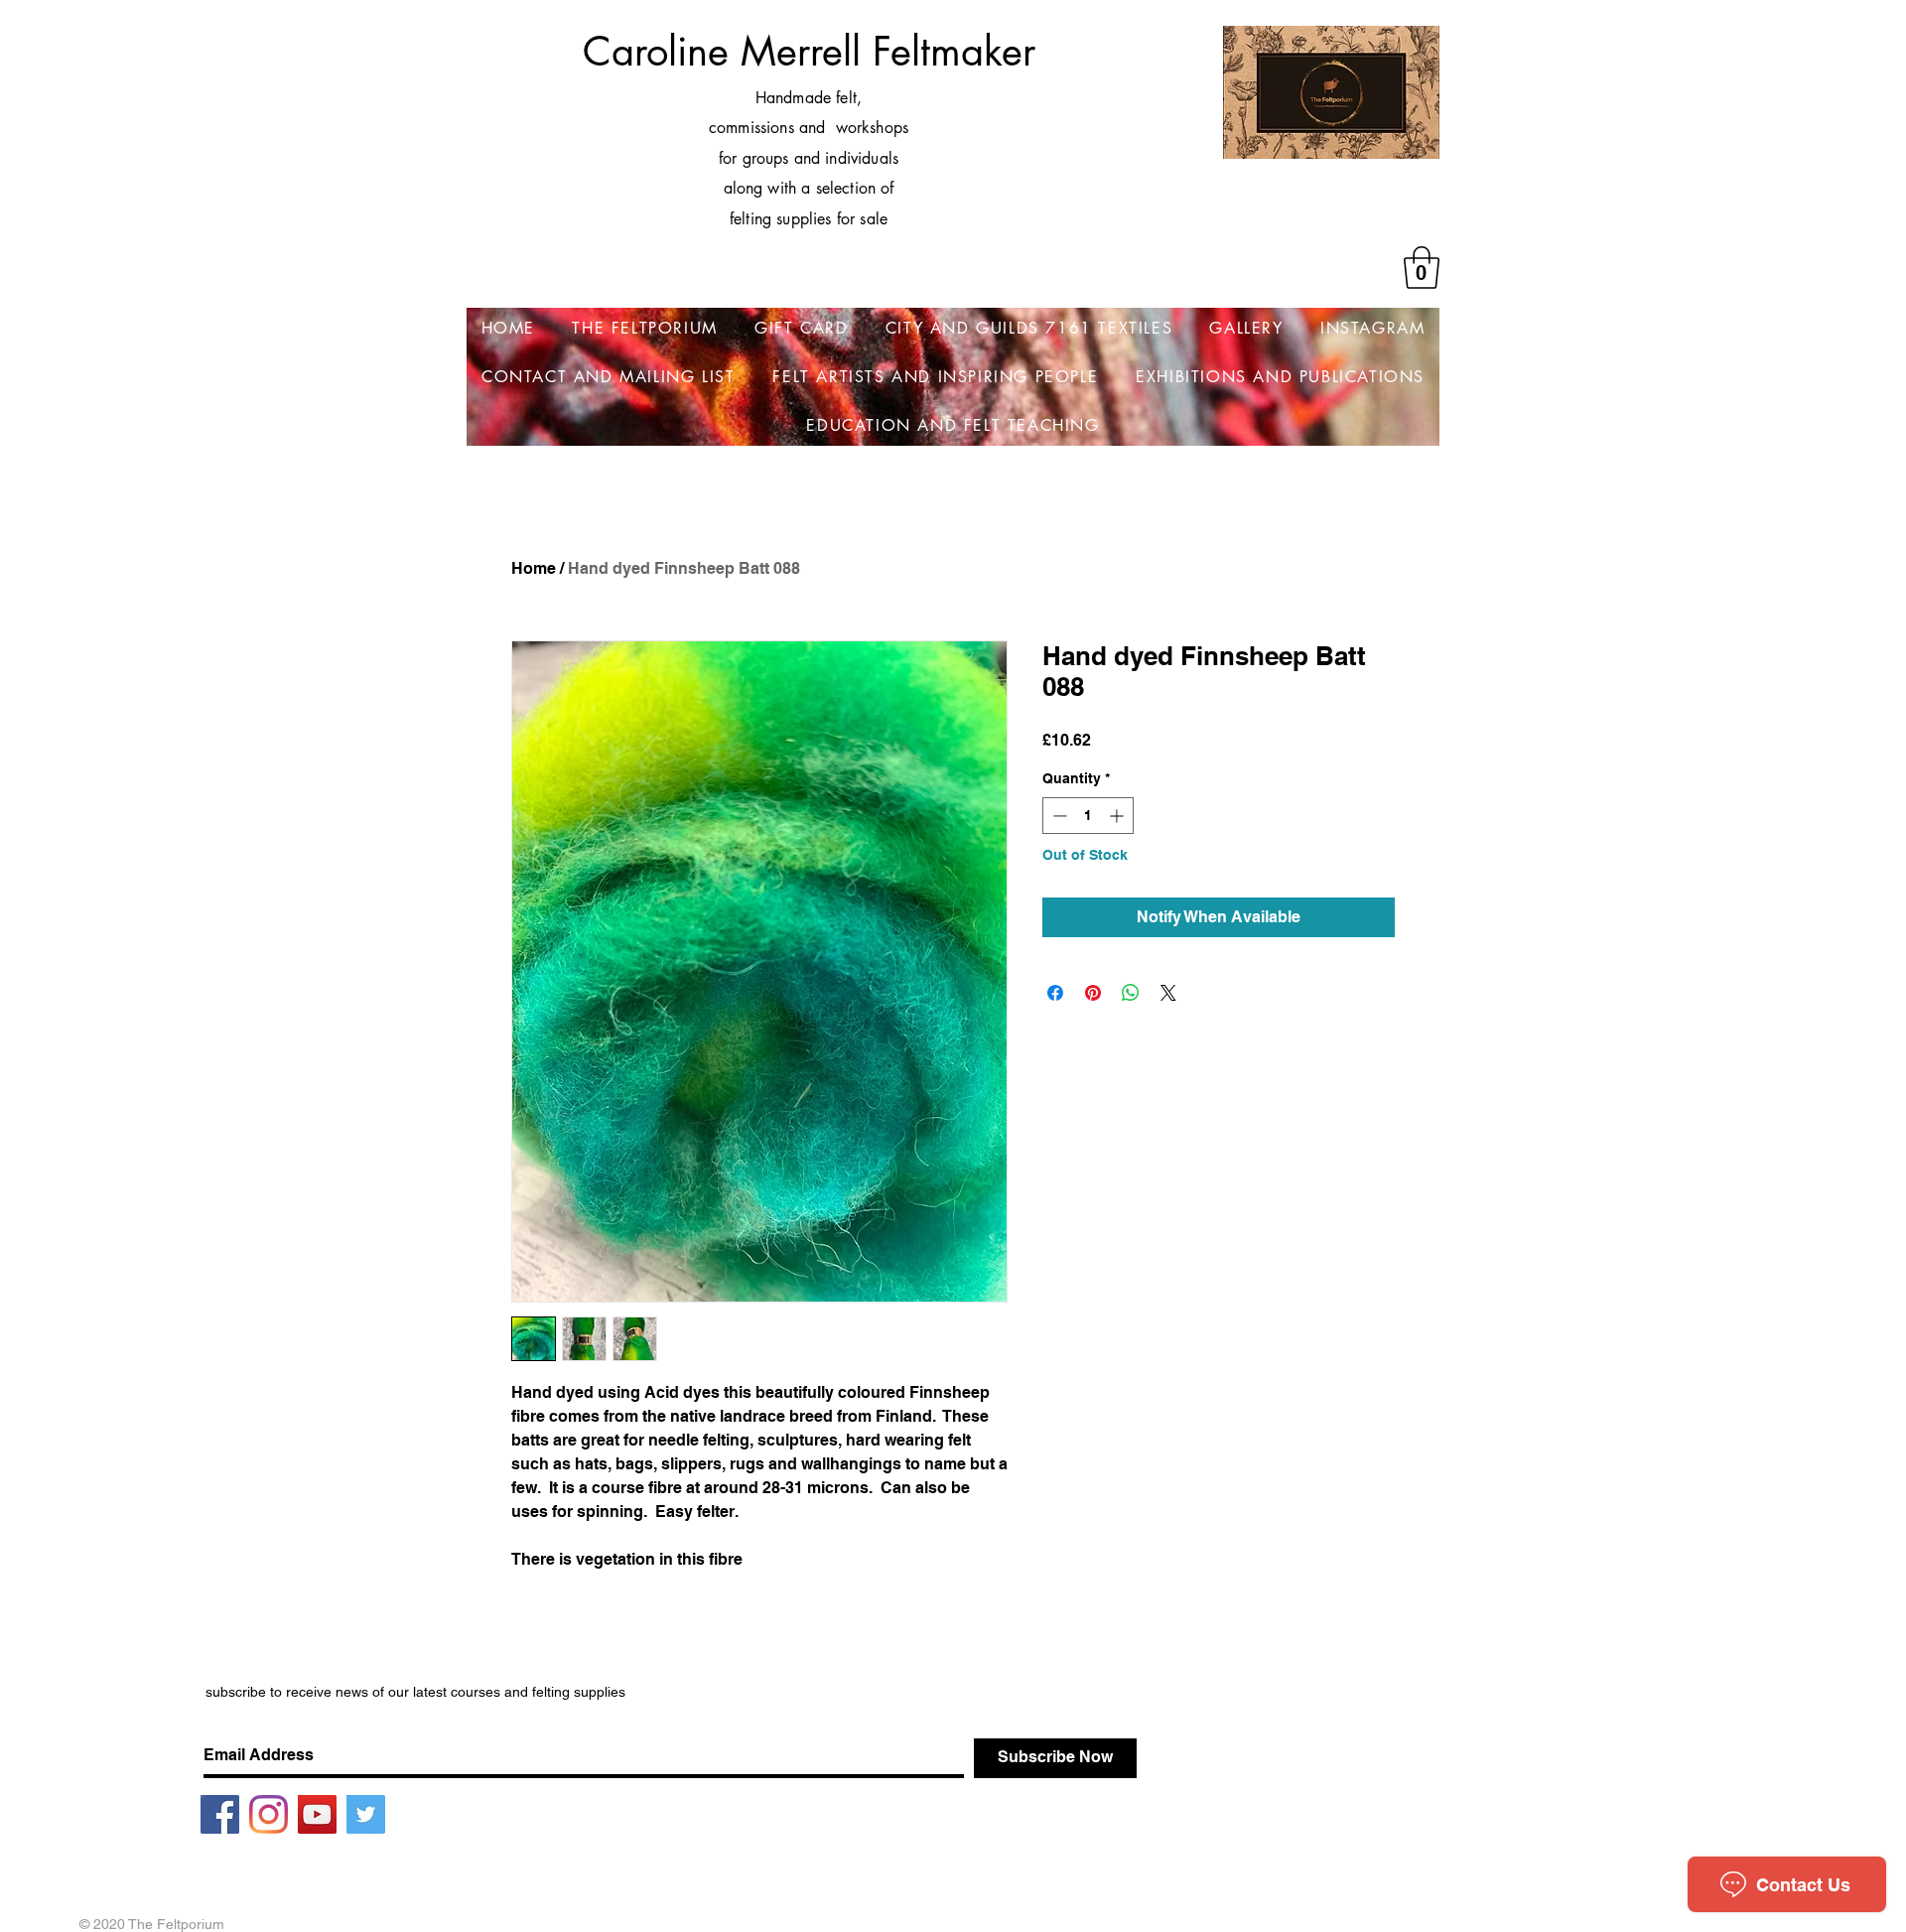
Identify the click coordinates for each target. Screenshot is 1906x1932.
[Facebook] (220, 1814)
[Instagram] (269, 1814)
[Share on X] (1168, 993)
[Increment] (1118, 816)
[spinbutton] (1088, 816)
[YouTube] (317, 1814)
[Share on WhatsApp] (1131, 993)
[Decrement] (1058, 816)
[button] (1422, 268)
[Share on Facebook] (1055, 993)
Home (534, 568)
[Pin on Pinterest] (1093, 993)
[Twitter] (366, 1814)
